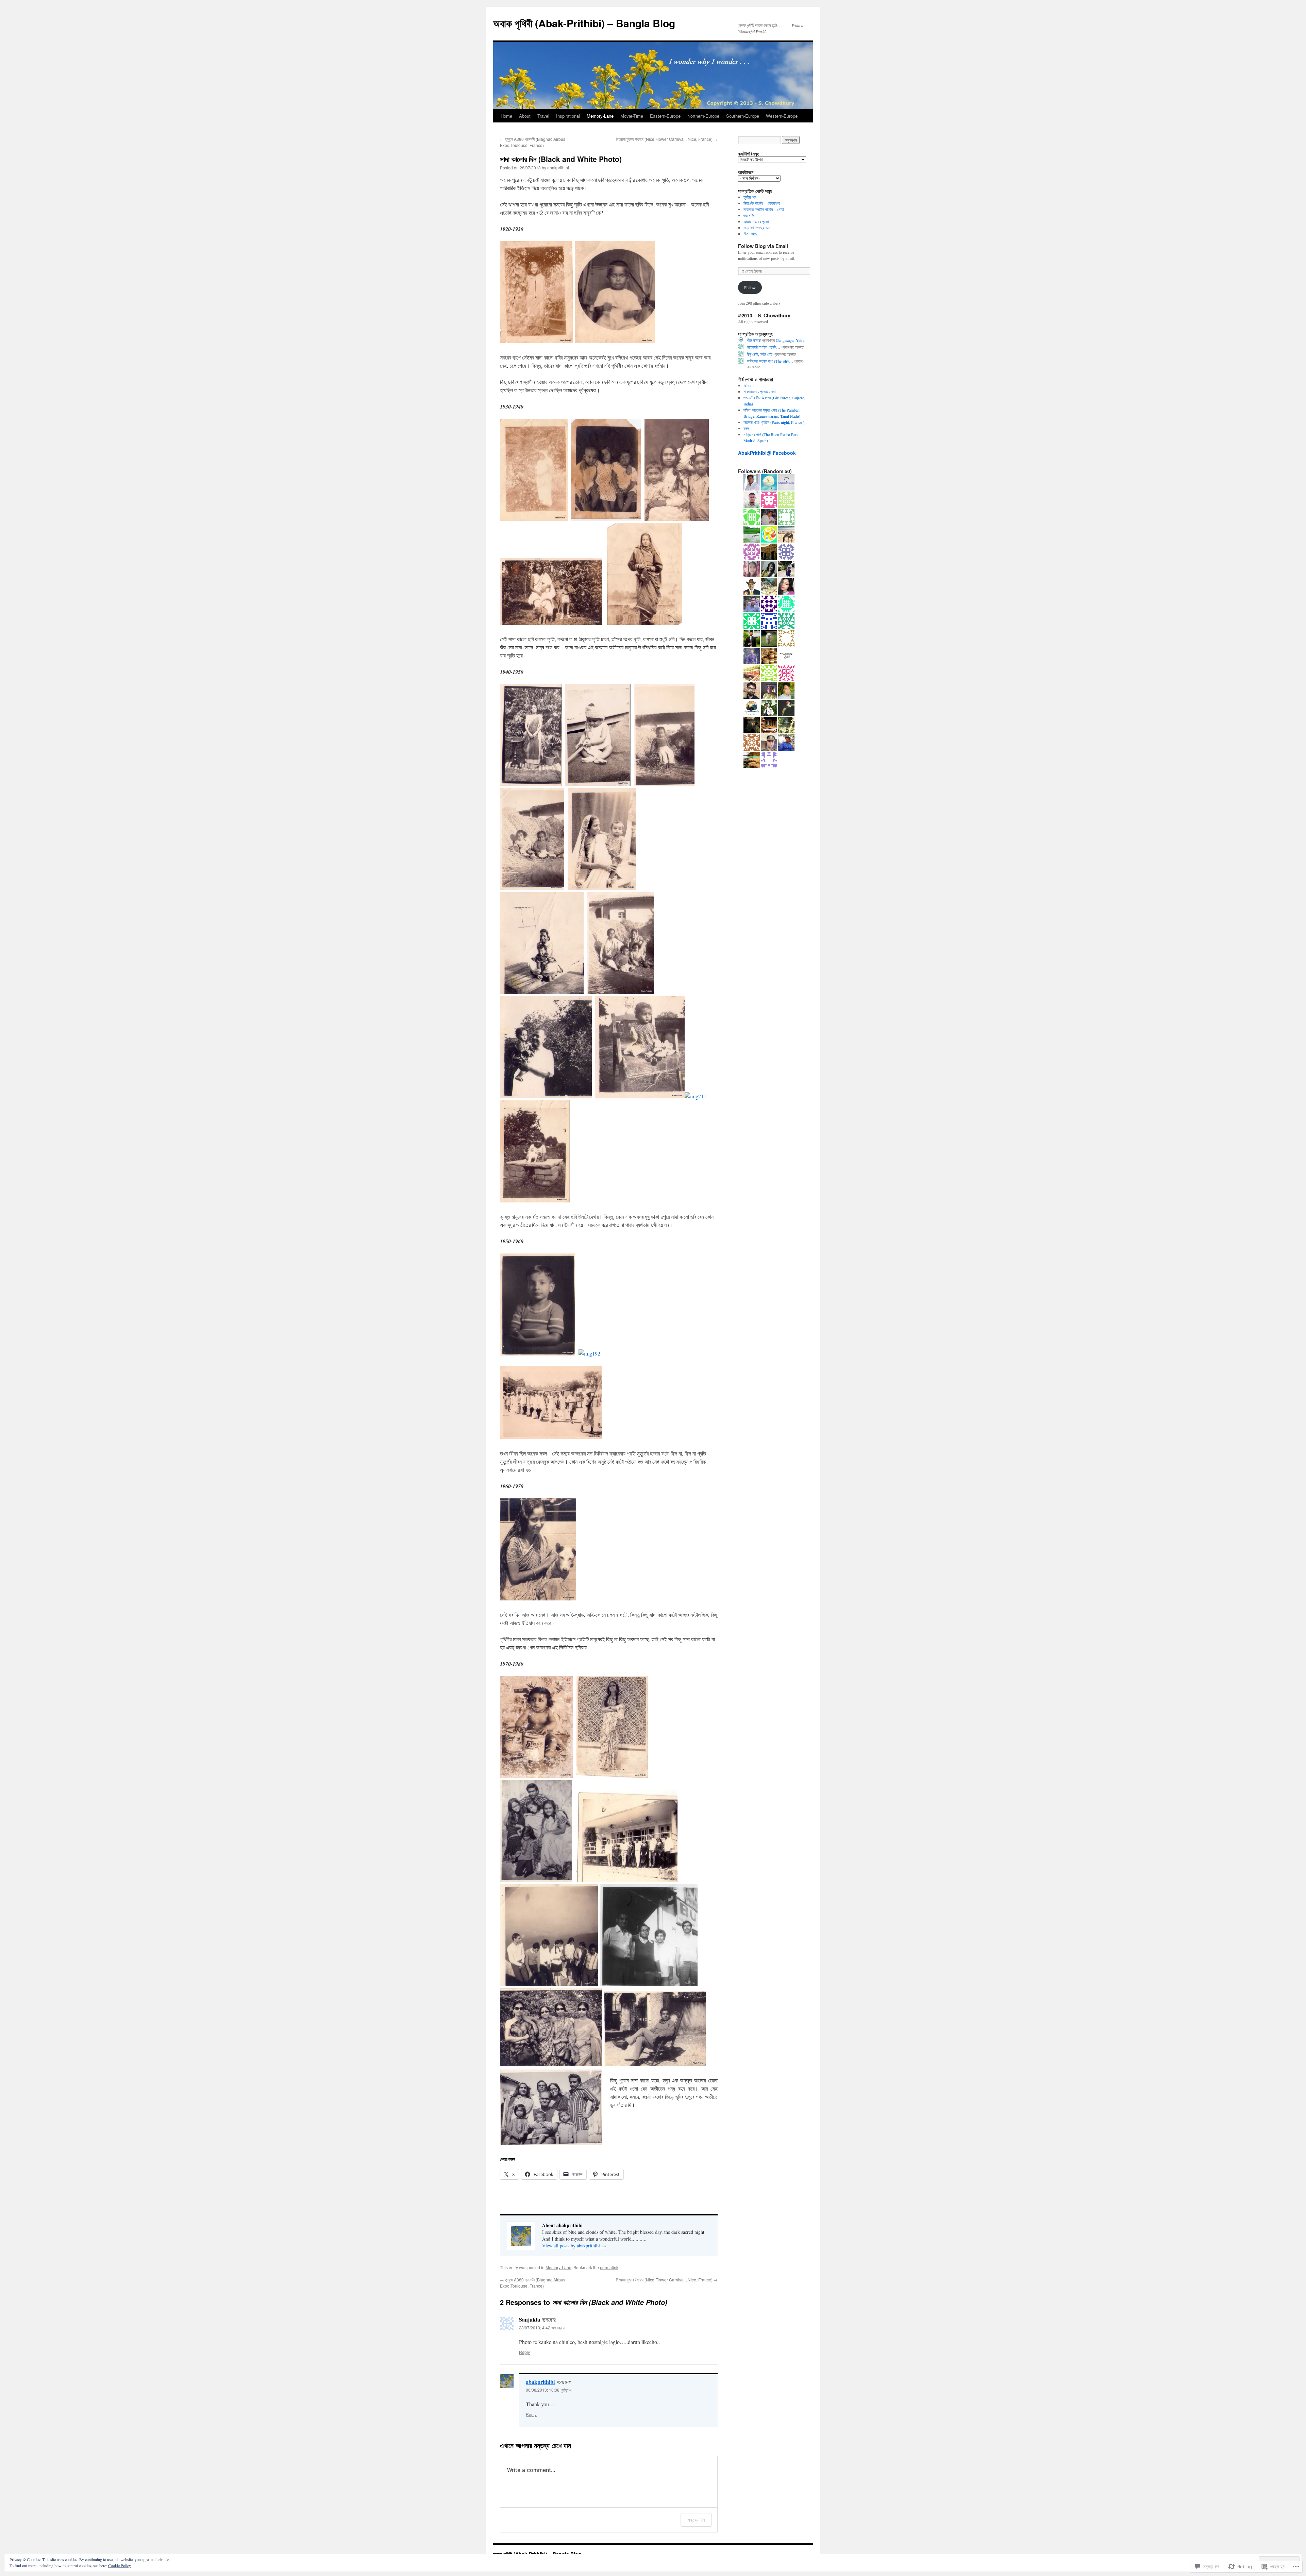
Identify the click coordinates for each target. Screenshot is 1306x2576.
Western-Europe (782, 116)
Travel (543, 116)
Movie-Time (632, 116)
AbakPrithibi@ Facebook (767, 453)
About (525, 116)
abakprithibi (558, 168)
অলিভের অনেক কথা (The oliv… (770, 361)
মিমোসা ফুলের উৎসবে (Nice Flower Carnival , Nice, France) (667, 139)
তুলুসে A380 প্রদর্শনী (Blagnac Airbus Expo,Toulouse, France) (533, 142)
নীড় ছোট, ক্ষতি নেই (760, 354)
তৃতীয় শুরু (750, 197)
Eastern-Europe (665, 116)
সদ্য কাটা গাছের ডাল (757, 228)
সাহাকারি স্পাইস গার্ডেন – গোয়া (764, 209)
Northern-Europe (703, 116)
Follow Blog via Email (763, 246)
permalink (609, 2267)
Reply (524, 2352)
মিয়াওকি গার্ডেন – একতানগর (762, 203)
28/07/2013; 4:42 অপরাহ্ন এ (542, 2328)
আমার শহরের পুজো (756, 221)
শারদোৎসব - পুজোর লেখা (759, 392)
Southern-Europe (743, 116)
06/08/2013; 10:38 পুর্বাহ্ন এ (549, 2390)
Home (506, 116)
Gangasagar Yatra (790, 340)
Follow (750, 287)
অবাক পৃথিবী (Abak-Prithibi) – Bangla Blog (584, 23)
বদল (746, 428)
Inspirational (568, 116)
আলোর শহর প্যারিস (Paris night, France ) (774, 422)
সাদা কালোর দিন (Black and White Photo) (561, 159)
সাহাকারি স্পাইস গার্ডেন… (764, 347)
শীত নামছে (750, 234)
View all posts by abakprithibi (574, 2246)
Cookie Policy (120, 2565)
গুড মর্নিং (749, 215)
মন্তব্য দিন (696, 2520)
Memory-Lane (600, 116)
